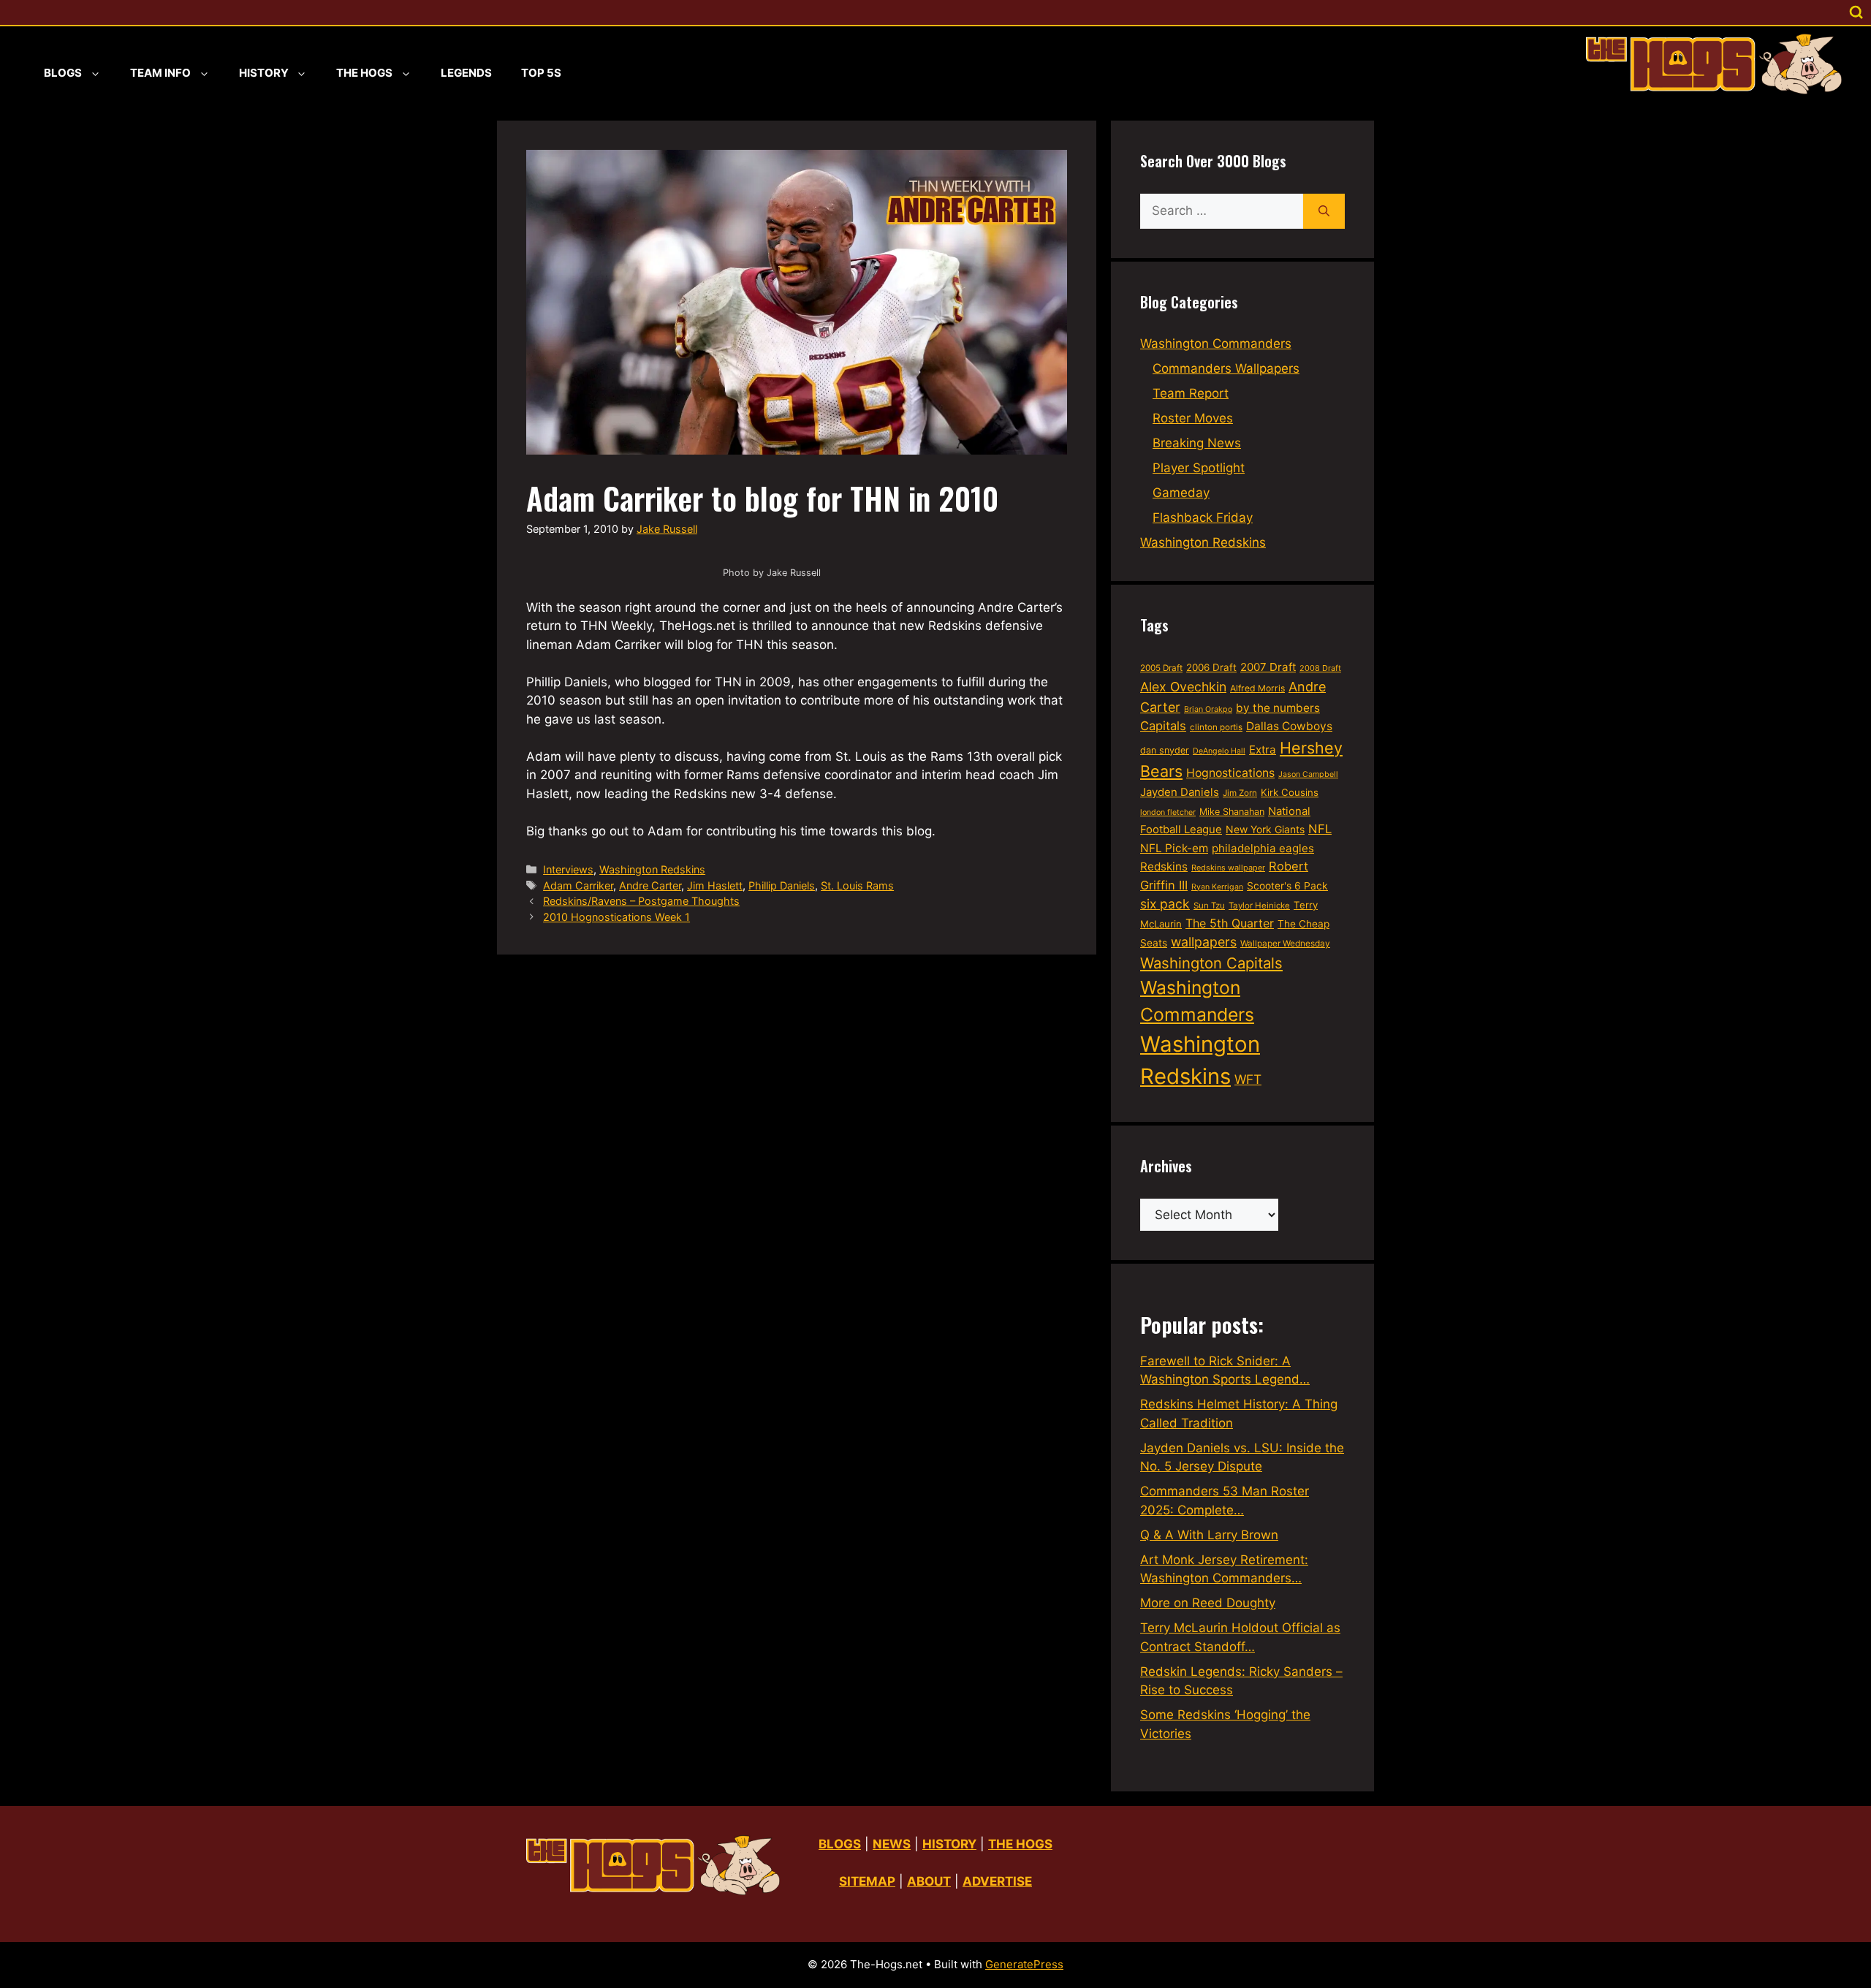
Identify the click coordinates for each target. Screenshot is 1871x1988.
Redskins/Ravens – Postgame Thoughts (641, 901)
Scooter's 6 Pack (1287, 886)
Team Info (160, 73)
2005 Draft (1161, 668)
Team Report (1191, 393)
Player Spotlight (1199, 468)
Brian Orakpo (1208, 709)
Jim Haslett (715, 885)
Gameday (1181, 493)
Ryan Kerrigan (1217, 887)
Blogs (63, 73)
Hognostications (1230, 773)
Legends (466, 73)
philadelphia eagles (1263, 848)
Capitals (1163, 726)
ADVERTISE (997, 1881)
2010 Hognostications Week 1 (616, 917)
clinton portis (1216, 727)
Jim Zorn (1240, 793)
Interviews (568, 869)
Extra (1263, 750)
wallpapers (1204, 942)
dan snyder (1165, 750)
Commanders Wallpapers (1226, 368)
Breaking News (1197, 443)
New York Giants (1265, 829)
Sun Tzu (1209, 906)
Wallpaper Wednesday (1285, 943)
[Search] (1324, 211)
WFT (1248, 1079)
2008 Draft (1320, 668)
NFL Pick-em (1174, 848)
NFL (1320, 829)
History (264, 73)
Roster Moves (1193, 418)
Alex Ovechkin (1183, 687)
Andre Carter (650, 885)
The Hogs (364, 73)
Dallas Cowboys (1289, 726)
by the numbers (1278, 708)
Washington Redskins (652, 869)
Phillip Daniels (782, 885)
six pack (1165, 904)
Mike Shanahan (1232, 812)
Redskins (1164, 866)
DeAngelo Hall (1219, 751)
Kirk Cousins (1290, 792)
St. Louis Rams (857, 885)
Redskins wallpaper (1228, 868)
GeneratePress (1024, 1964)
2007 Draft (1268, 667)
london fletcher (1168, 812)
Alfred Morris (1257, 688)
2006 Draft (1211, 667)
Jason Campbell (1308, 774)
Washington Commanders (1216, 344)
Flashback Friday (1203, 517)
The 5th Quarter (1230, 923)
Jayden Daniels (1180, 792)
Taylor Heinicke (1259, 906)
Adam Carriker (578, 885)
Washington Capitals (1211, 963)
